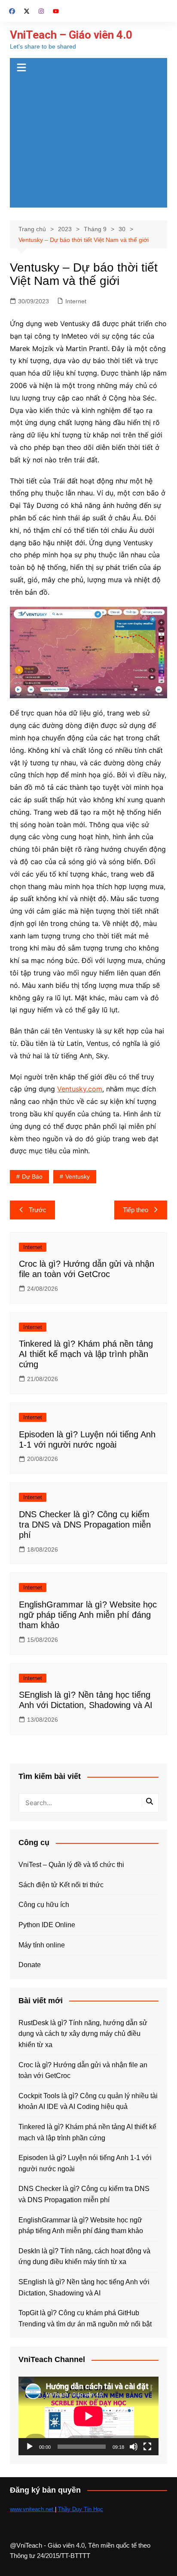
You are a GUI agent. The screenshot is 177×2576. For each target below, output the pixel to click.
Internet (76, 301)
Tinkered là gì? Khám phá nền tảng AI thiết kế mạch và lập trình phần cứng (86, 1354)
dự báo (32, 1176)
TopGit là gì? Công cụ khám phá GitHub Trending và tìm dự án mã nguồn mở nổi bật (85, 2318)
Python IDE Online (47, 1925)
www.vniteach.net (32, 2509)
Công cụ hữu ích (44, 1905)
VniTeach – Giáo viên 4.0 (71, 35)
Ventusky (78, 1176)
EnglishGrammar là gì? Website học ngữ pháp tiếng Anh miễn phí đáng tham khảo (88, 1615)
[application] (88, 2416)
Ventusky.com (80, 1089)
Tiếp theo (136, 1210)
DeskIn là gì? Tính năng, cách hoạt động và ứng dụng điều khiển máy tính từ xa (84, 2257)
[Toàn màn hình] (147, 2447)
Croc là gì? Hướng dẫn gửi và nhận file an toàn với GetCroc (83, 2070)
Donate (30, 1965)
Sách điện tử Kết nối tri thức (61, 1885)
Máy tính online (42, 1945)
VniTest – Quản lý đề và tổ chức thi (71, 1865)
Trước (38, 1210)
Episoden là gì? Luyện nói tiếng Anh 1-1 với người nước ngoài (85, 2163)
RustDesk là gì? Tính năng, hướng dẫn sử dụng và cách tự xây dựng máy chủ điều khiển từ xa (83, 2034)
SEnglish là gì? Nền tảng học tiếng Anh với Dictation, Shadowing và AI (84, 2287)
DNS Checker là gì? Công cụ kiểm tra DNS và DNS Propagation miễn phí (85, 1525)
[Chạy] (30, 2447)
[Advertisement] (88, 143)
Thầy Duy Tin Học (81, 2509)
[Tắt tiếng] (134, 2447)
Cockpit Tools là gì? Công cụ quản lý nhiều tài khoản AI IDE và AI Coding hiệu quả (88, 2101)
